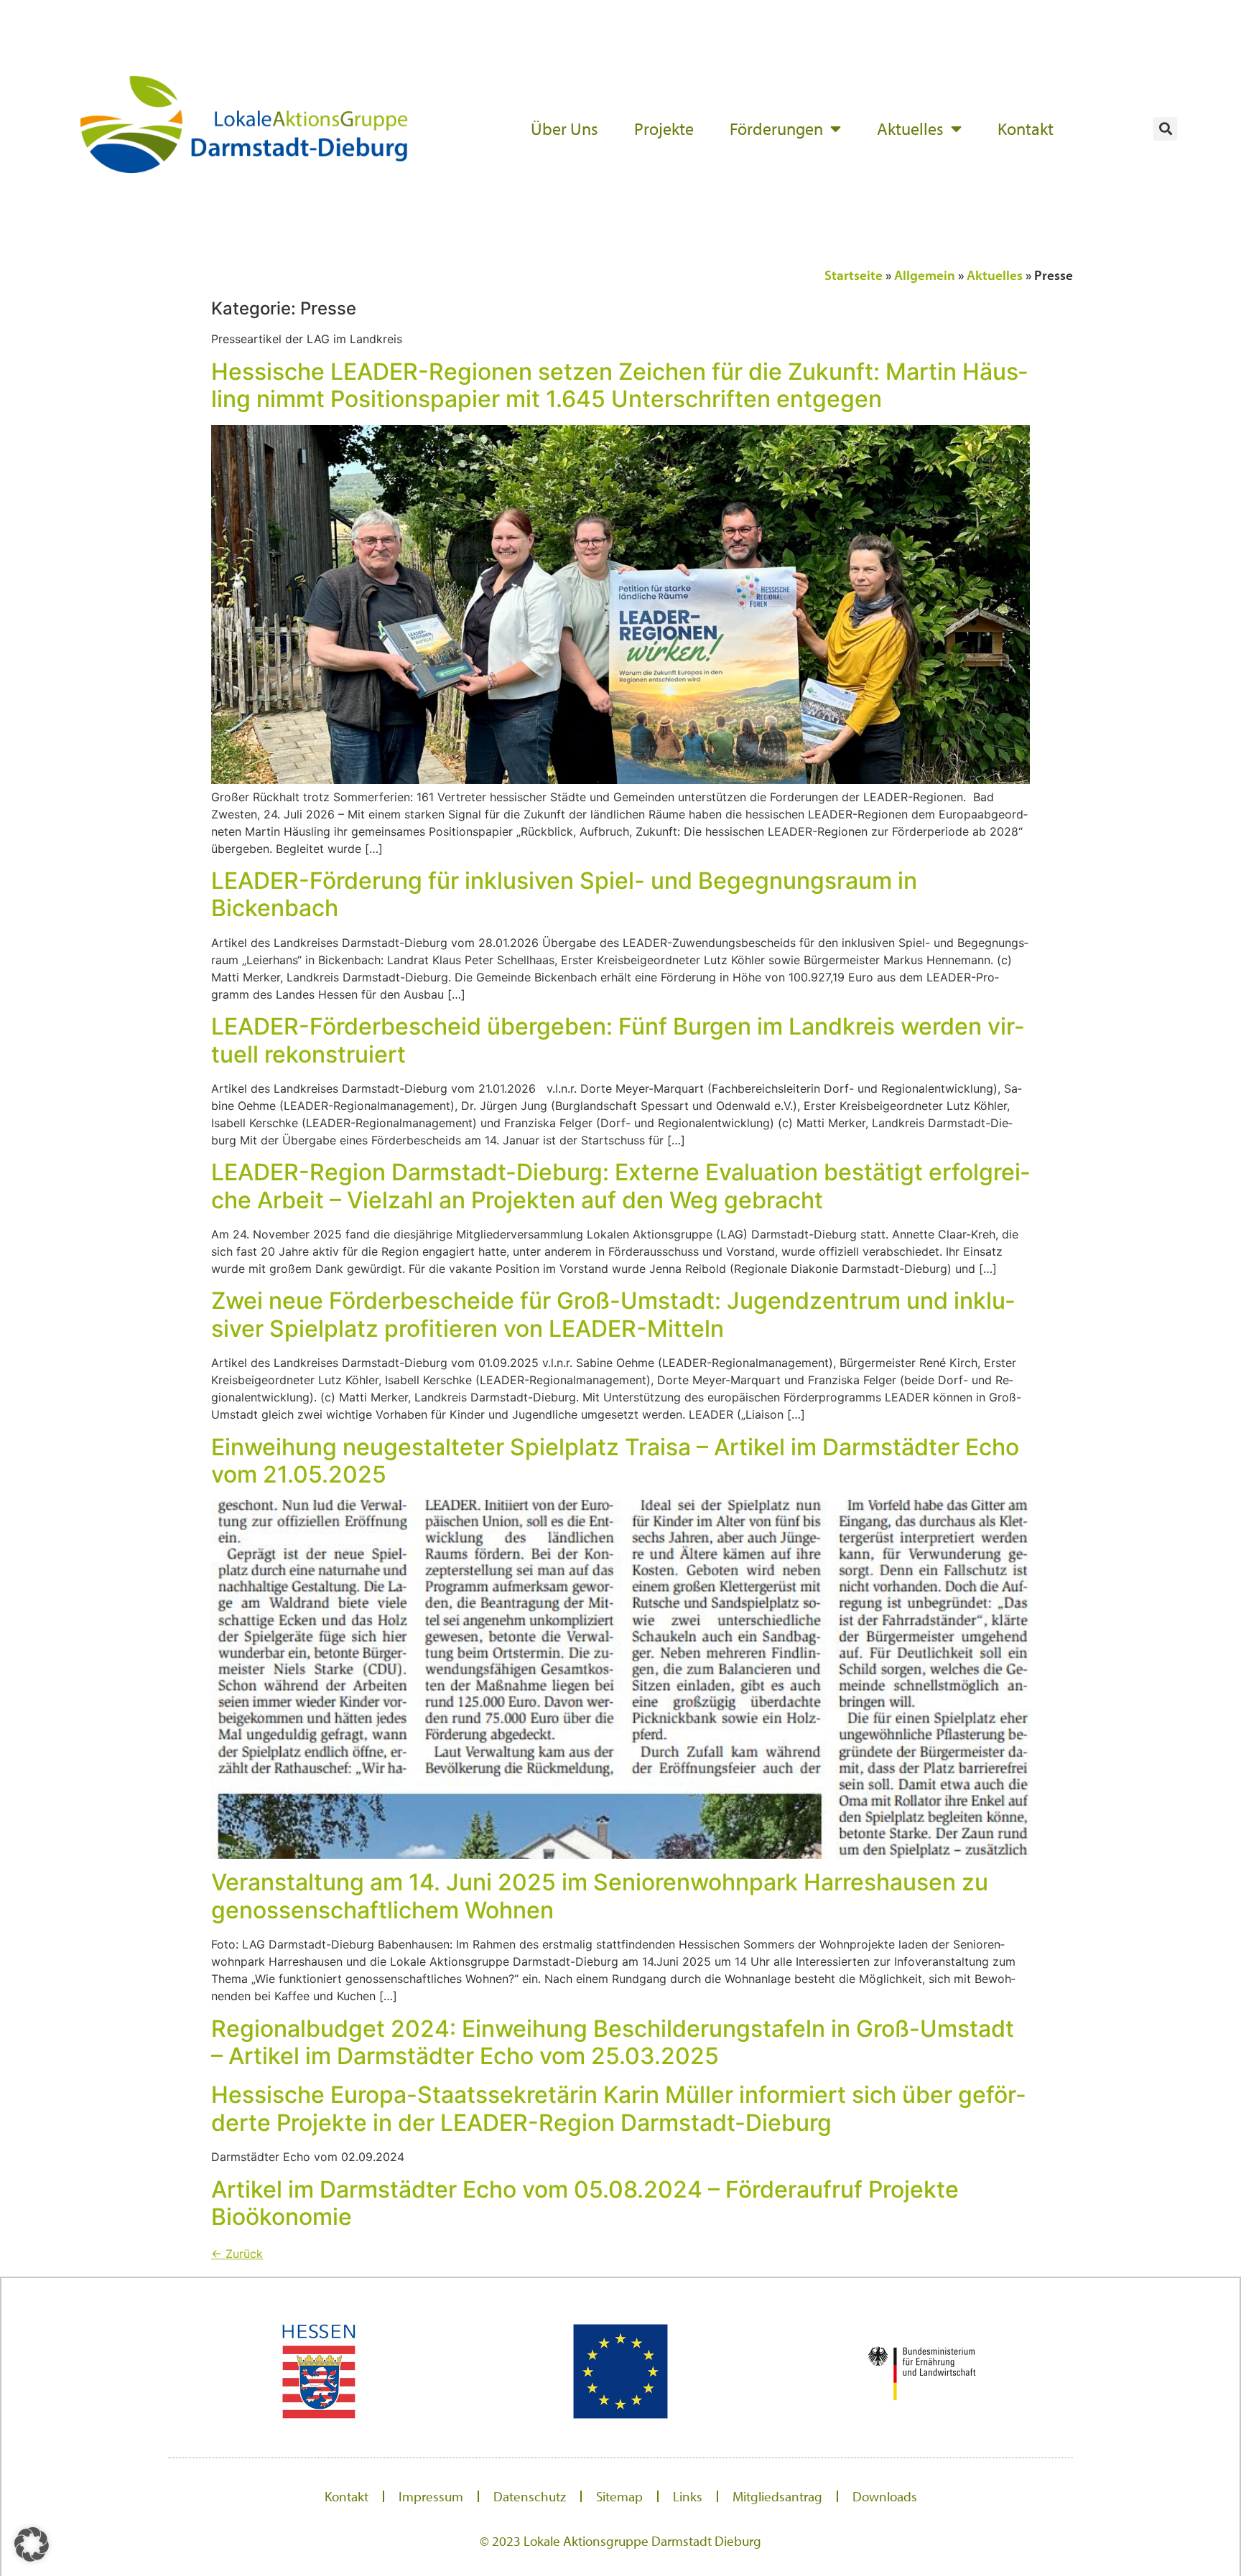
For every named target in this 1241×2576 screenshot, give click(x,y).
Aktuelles (910, 129)
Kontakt (1026, 129)
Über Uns (564, 129)
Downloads (885, 2496)
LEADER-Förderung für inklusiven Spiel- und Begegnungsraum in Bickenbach (564, 894)
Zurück (237, 2254)
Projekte (664, 129)
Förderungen (776, 129)
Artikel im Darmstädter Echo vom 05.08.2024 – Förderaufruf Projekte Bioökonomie (585, 2203)
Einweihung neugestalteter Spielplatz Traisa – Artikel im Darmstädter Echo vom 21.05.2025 (615, 1461)
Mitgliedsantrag (777, 2496)
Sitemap (619, 2496)
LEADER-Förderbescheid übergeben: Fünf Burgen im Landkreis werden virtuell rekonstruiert (618, 1040)
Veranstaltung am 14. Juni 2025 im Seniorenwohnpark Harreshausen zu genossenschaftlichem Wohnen (600, 1896)
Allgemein (925, 275)
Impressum (431, 2496)
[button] (1165, 129)
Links (688, 2496)
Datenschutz (530, 2496)
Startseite (854, 275)
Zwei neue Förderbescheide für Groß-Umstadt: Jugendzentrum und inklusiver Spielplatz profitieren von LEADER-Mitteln (613, 1314)
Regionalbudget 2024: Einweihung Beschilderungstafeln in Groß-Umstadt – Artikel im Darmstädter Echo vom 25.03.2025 (613, 2042)
